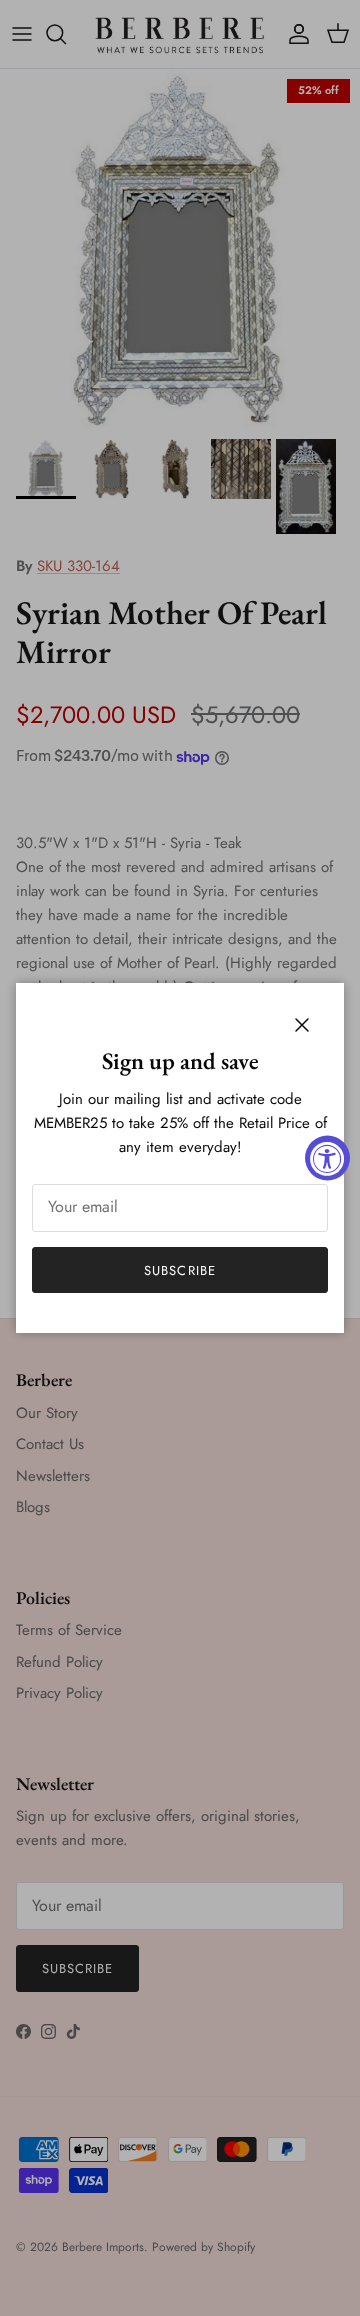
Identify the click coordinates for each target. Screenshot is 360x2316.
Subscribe (179, 1270)
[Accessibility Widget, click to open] (327, 1158)
